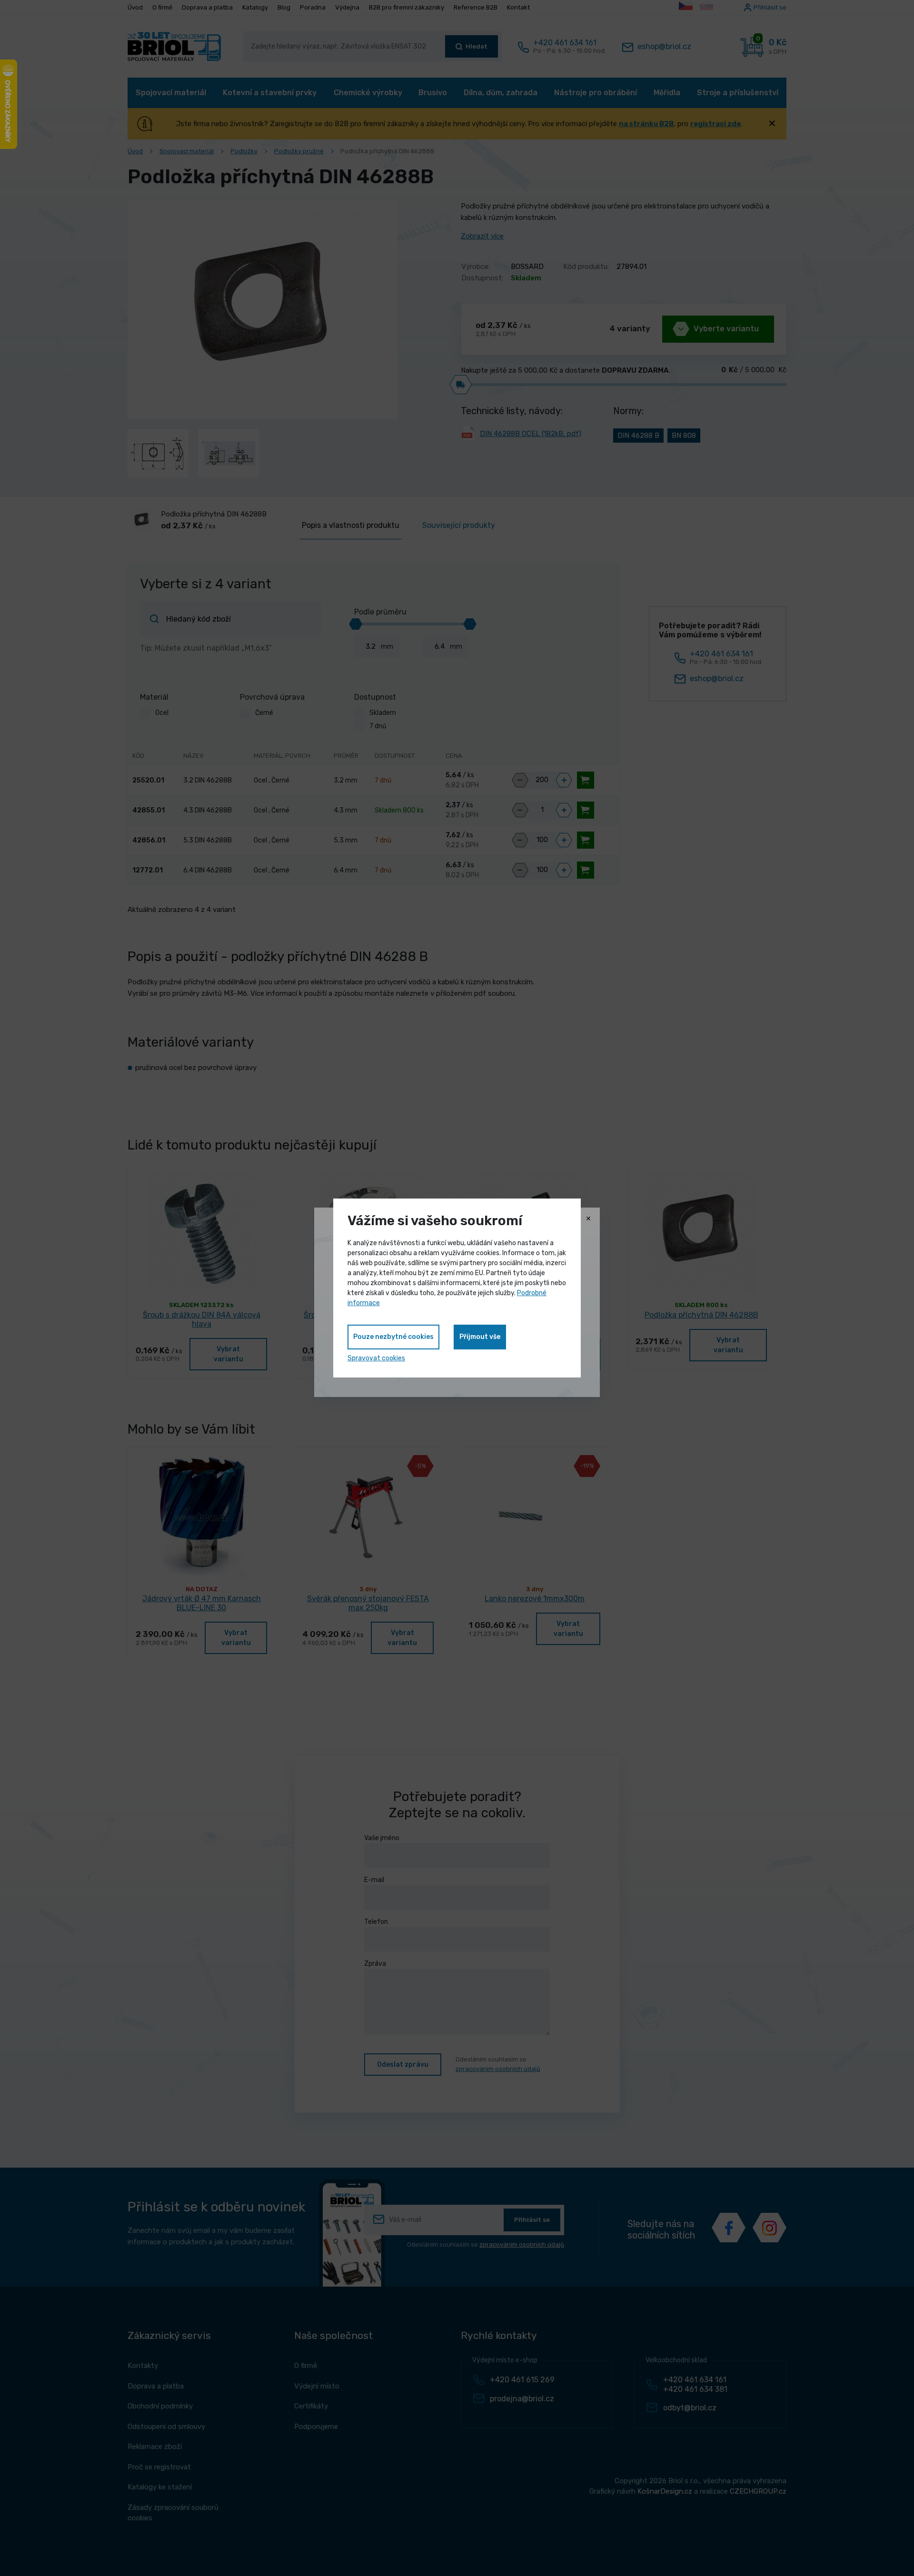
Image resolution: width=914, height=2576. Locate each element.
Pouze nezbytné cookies (393, 1337)
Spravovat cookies (376, 1358)
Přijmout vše (480, 1337)
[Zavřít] (588, 1219)
